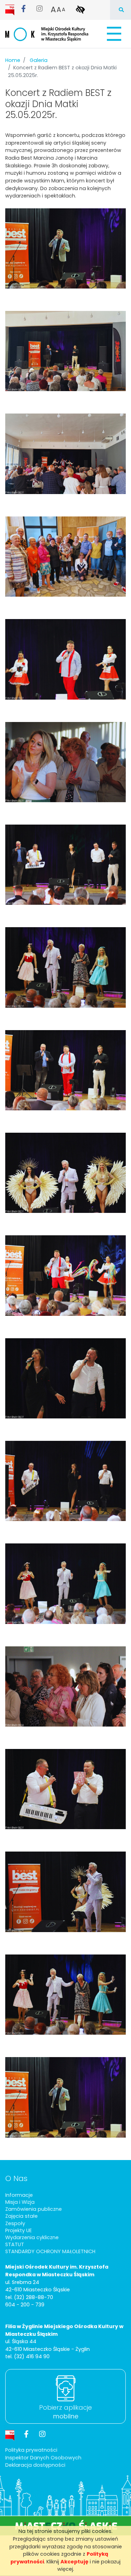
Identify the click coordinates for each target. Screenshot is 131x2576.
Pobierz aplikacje (65, 2412)
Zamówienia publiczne (34, 2209)
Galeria (39, 60)
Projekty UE (19, 2230)
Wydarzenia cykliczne (32, 2237)
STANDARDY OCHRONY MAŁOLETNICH (50, 2251)
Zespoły (15, 2223)
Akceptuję (74, 2562)
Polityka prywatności (31, 2450)
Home (13, 60)
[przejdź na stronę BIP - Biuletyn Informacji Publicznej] (10, 9)
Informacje (19, 2195)
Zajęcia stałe (21, 2216)
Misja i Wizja (20, 2202)
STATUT (15, 2244)
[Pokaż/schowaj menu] (113, 34)
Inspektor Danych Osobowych (43, 2458)
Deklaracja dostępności (35, 2465)
